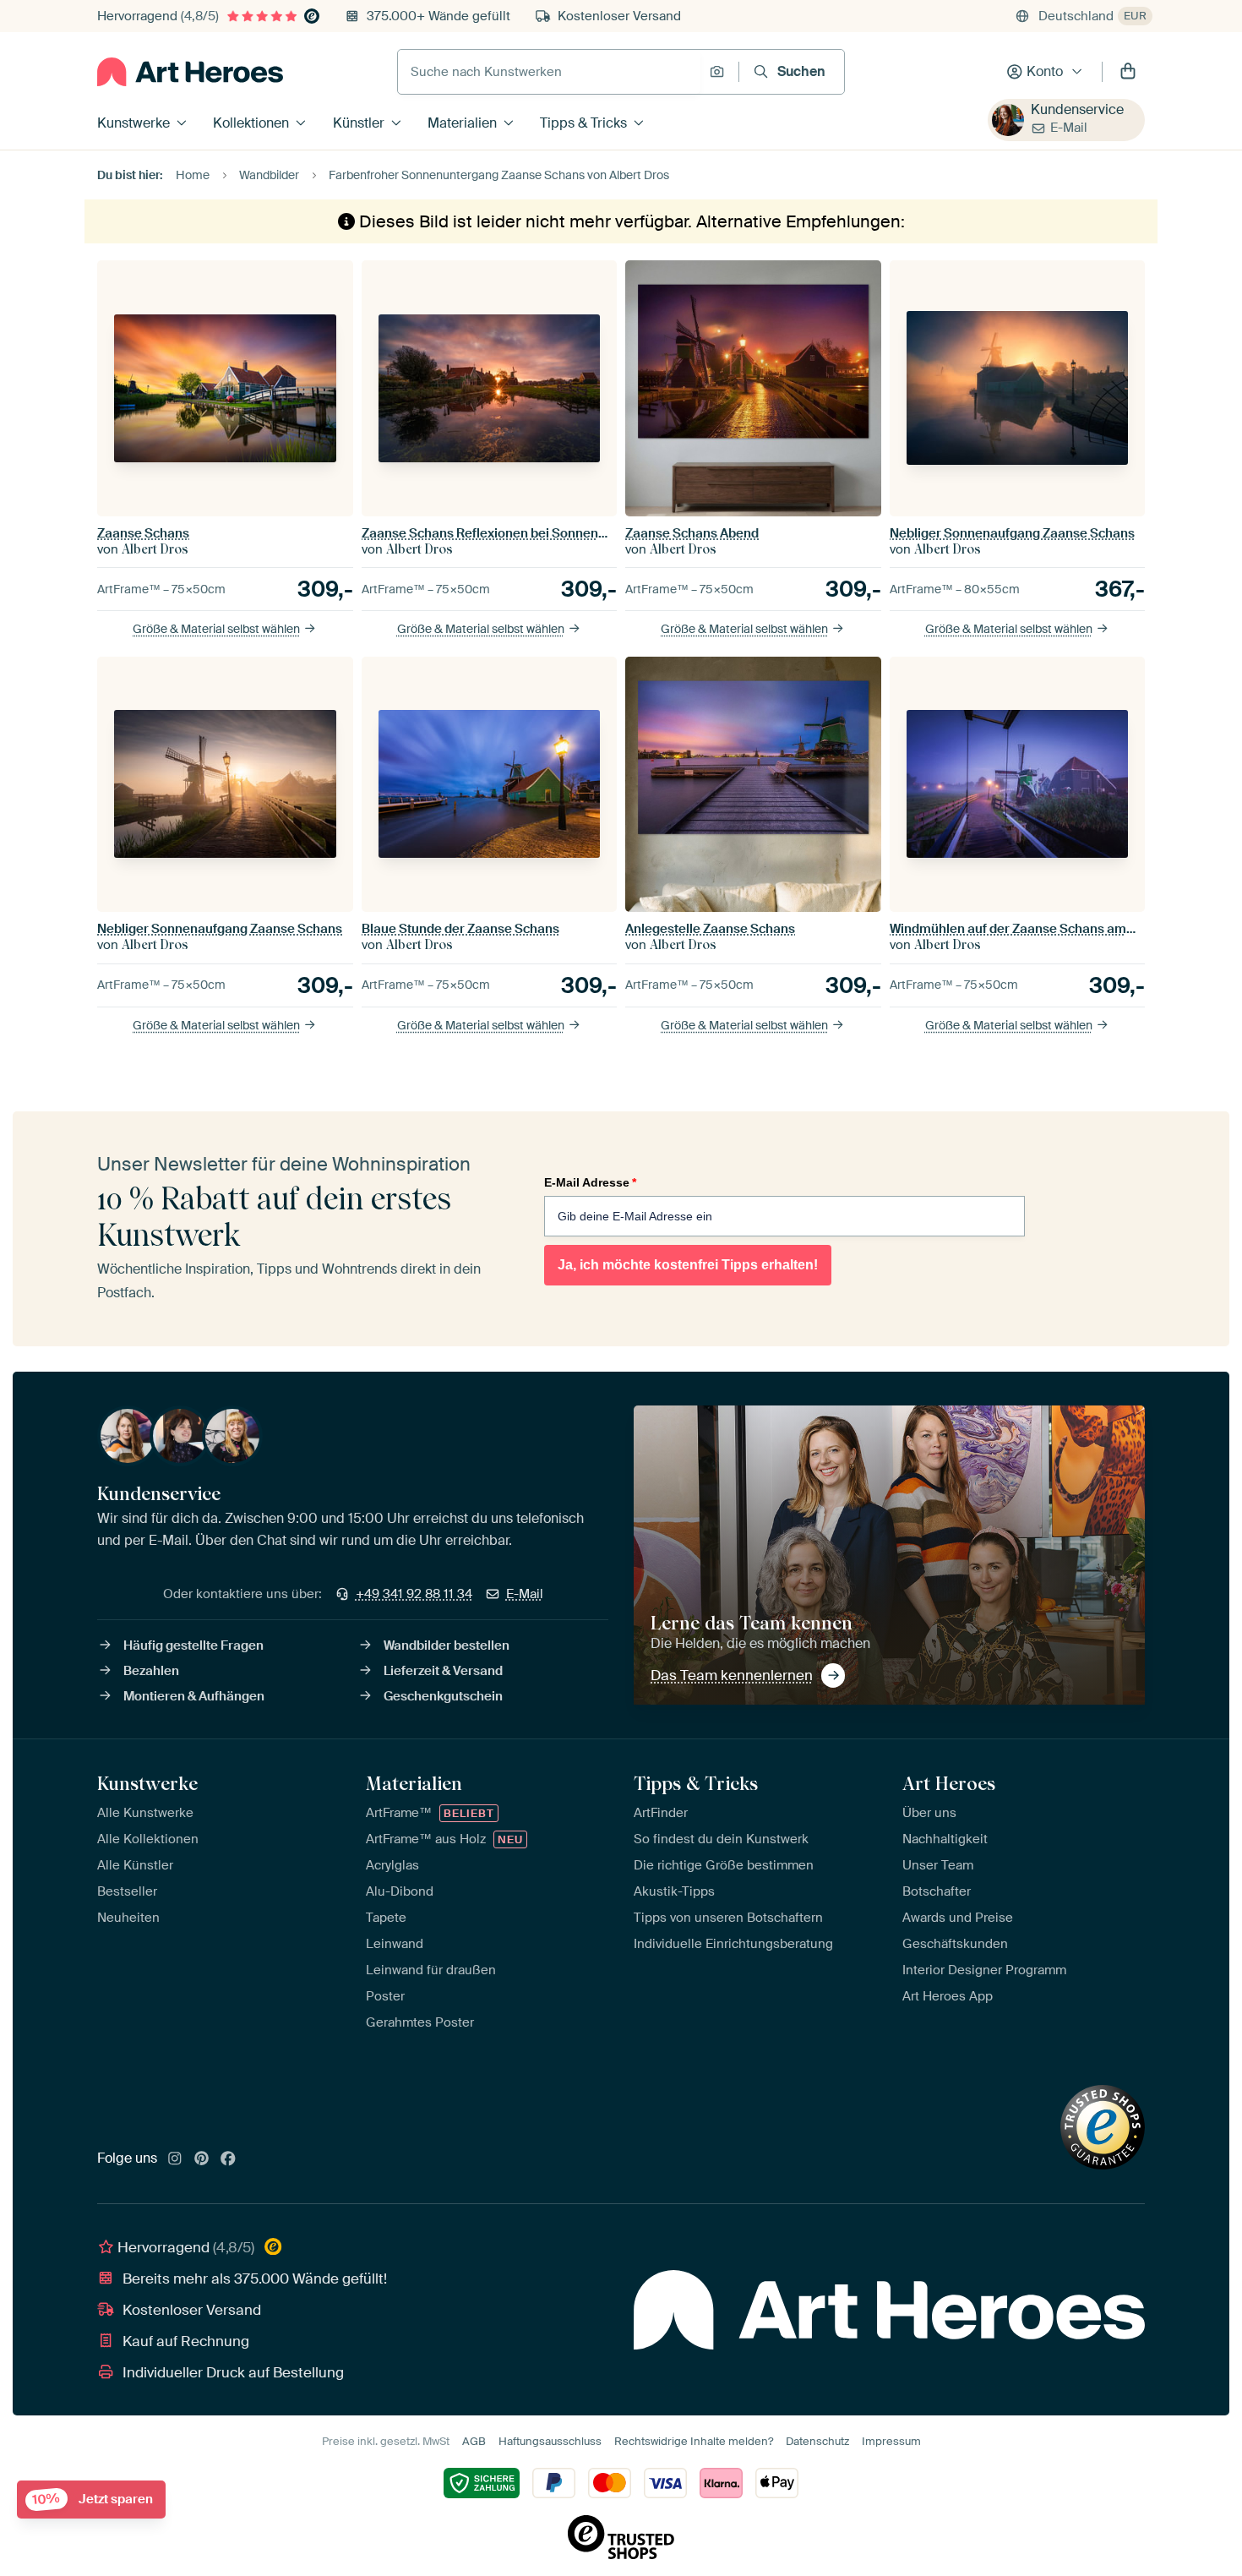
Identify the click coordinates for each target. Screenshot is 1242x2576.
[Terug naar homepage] (190, 72)
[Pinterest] (202, 2159)
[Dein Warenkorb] (1128, 72)
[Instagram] (175, 2159)
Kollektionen (251, 123)
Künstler (359, 123)
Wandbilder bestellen (447, 1645)
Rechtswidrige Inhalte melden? (694, 2441)
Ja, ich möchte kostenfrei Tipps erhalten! (688, 1265)
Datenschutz (817, 2441)
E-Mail (1069, 128)
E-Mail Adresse (590, 1182)
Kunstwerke (133, 123)
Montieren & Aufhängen (194, 1696)
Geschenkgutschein (443, 1696)
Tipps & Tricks (583, 123)
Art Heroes (949, 1783)
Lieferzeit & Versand (443, 1671)
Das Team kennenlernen (732, 1675)
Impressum (891, 2441)
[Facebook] (228, 2159)
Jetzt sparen (93, 2500)
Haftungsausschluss (550, 2441)
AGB (474, 2441)
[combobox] (549, 72)
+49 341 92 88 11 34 (414, 1594)
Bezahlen (151, 1671)
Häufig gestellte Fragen (193, 1645)
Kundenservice (1077, 109)
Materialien (462, 123)
